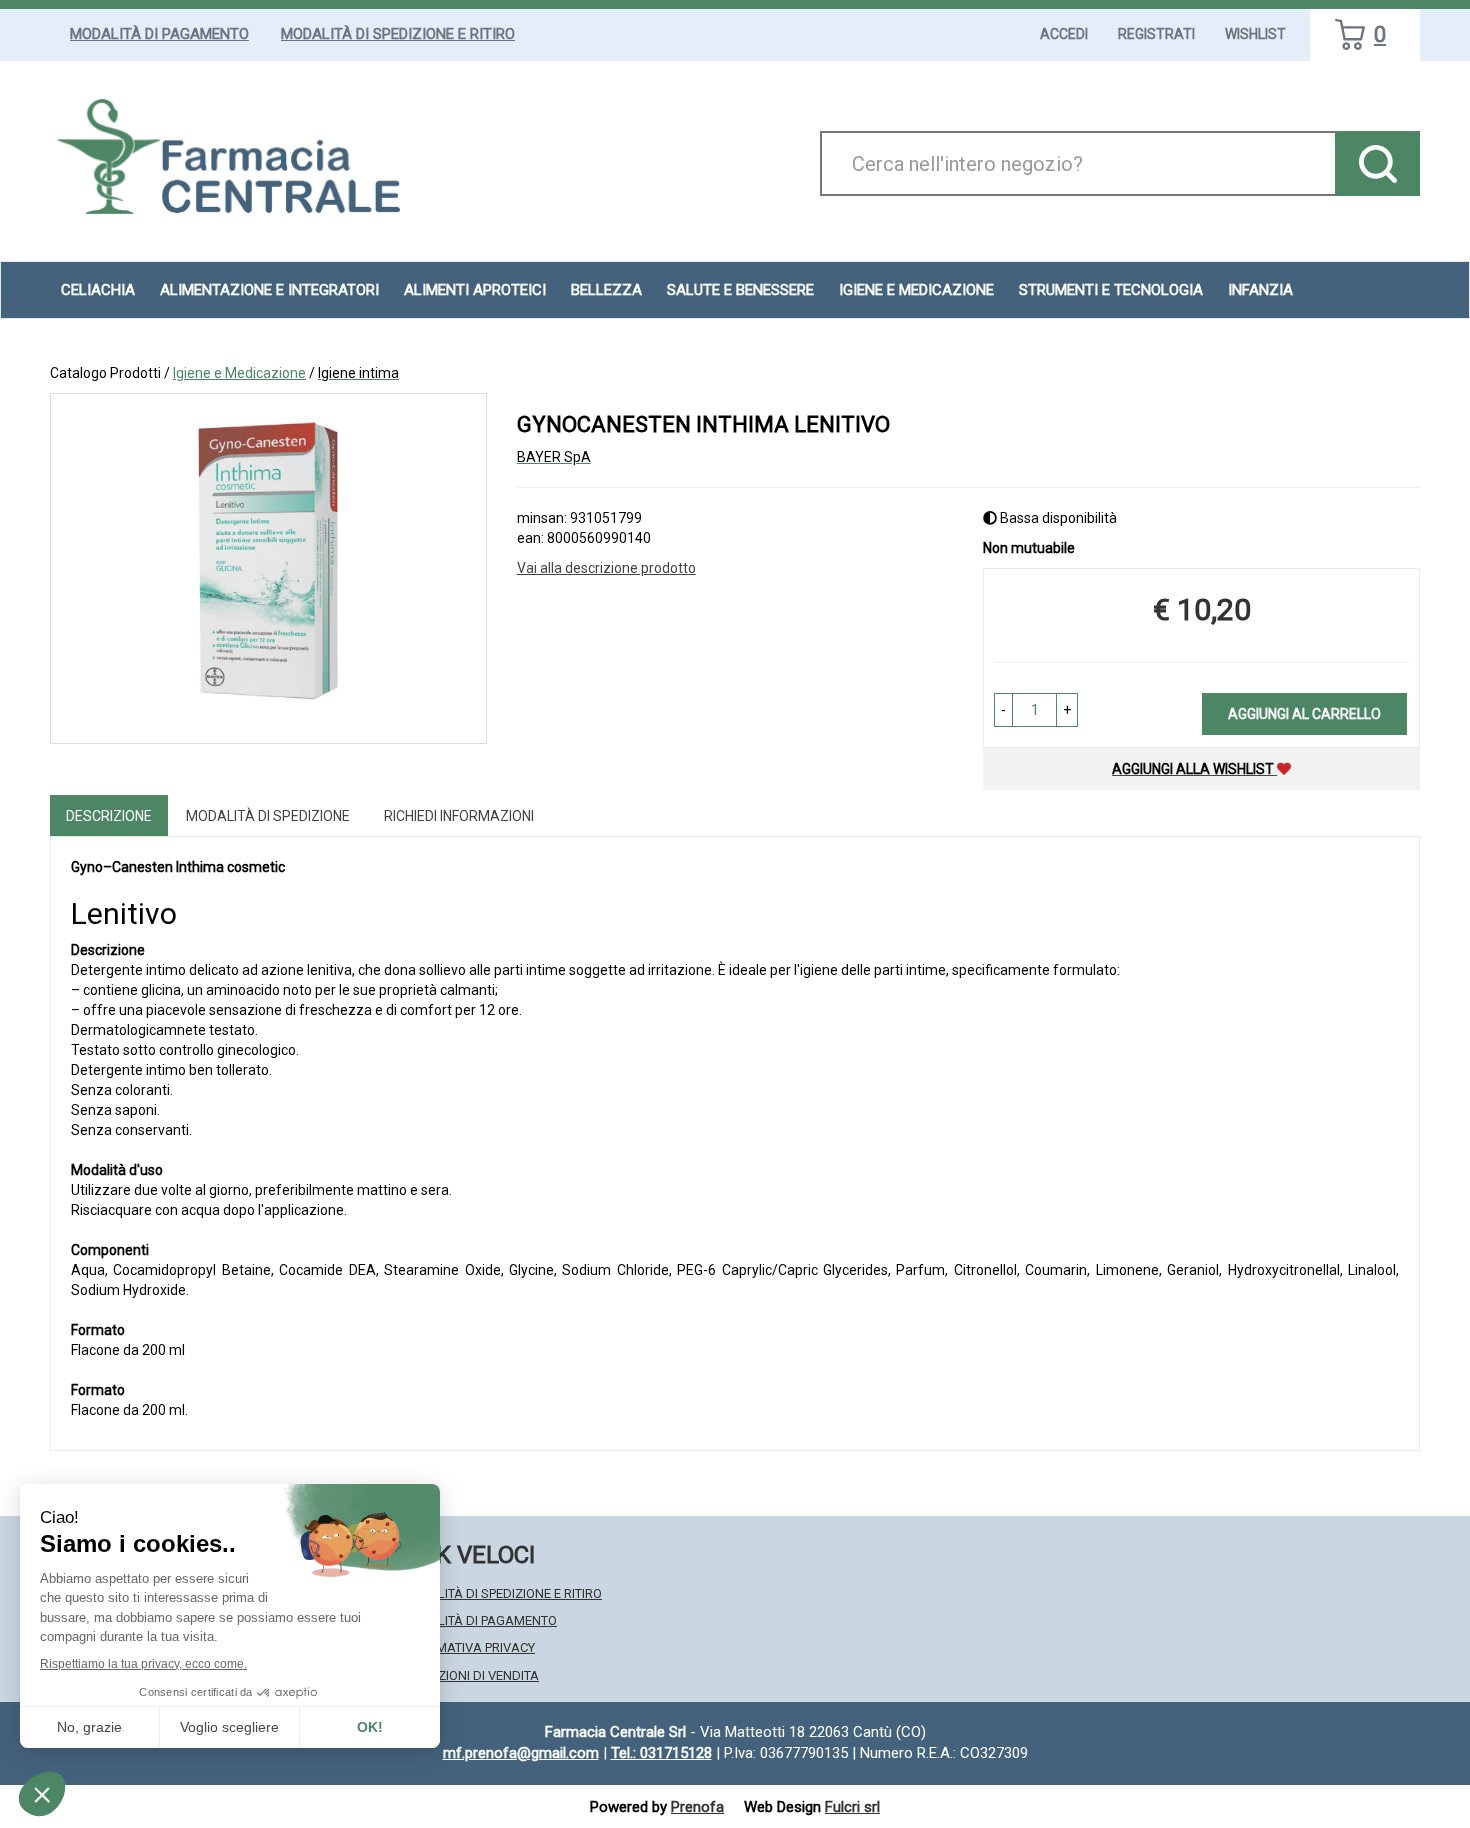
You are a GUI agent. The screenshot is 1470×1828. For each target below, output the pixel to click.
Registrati (1156, 34)
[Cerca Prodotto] (1377, 163)
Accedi (1064, 34)
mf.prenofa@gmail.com (521, 1753)
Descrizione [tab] (109, 816)
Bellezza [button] (606, 290)
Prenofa (697, 1807)
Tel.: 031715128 (661, 1753)
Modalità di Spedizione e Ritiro (398, 34)
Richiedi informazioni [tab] (459, 816)
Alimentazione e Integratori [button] (269, 290)
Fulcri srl (852, 1807)
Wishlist (1255, 34)
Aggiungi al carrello (1304, 714)
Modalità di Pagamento (159, 34)
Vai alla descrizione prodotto (606, 568)
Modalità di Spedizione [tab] (268, 816)
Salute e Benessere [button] (740, 290)
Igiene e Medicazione (239, 373)
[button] (1003, 710)
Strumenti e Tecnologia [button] (1111, 290)
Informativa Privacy (467, 1647)
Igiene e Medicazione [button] (916, 290)
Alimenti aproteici (475, 290)
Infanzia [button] (1260, 290)
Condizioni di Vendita (469, 1675)
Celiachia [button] (98, 290)
